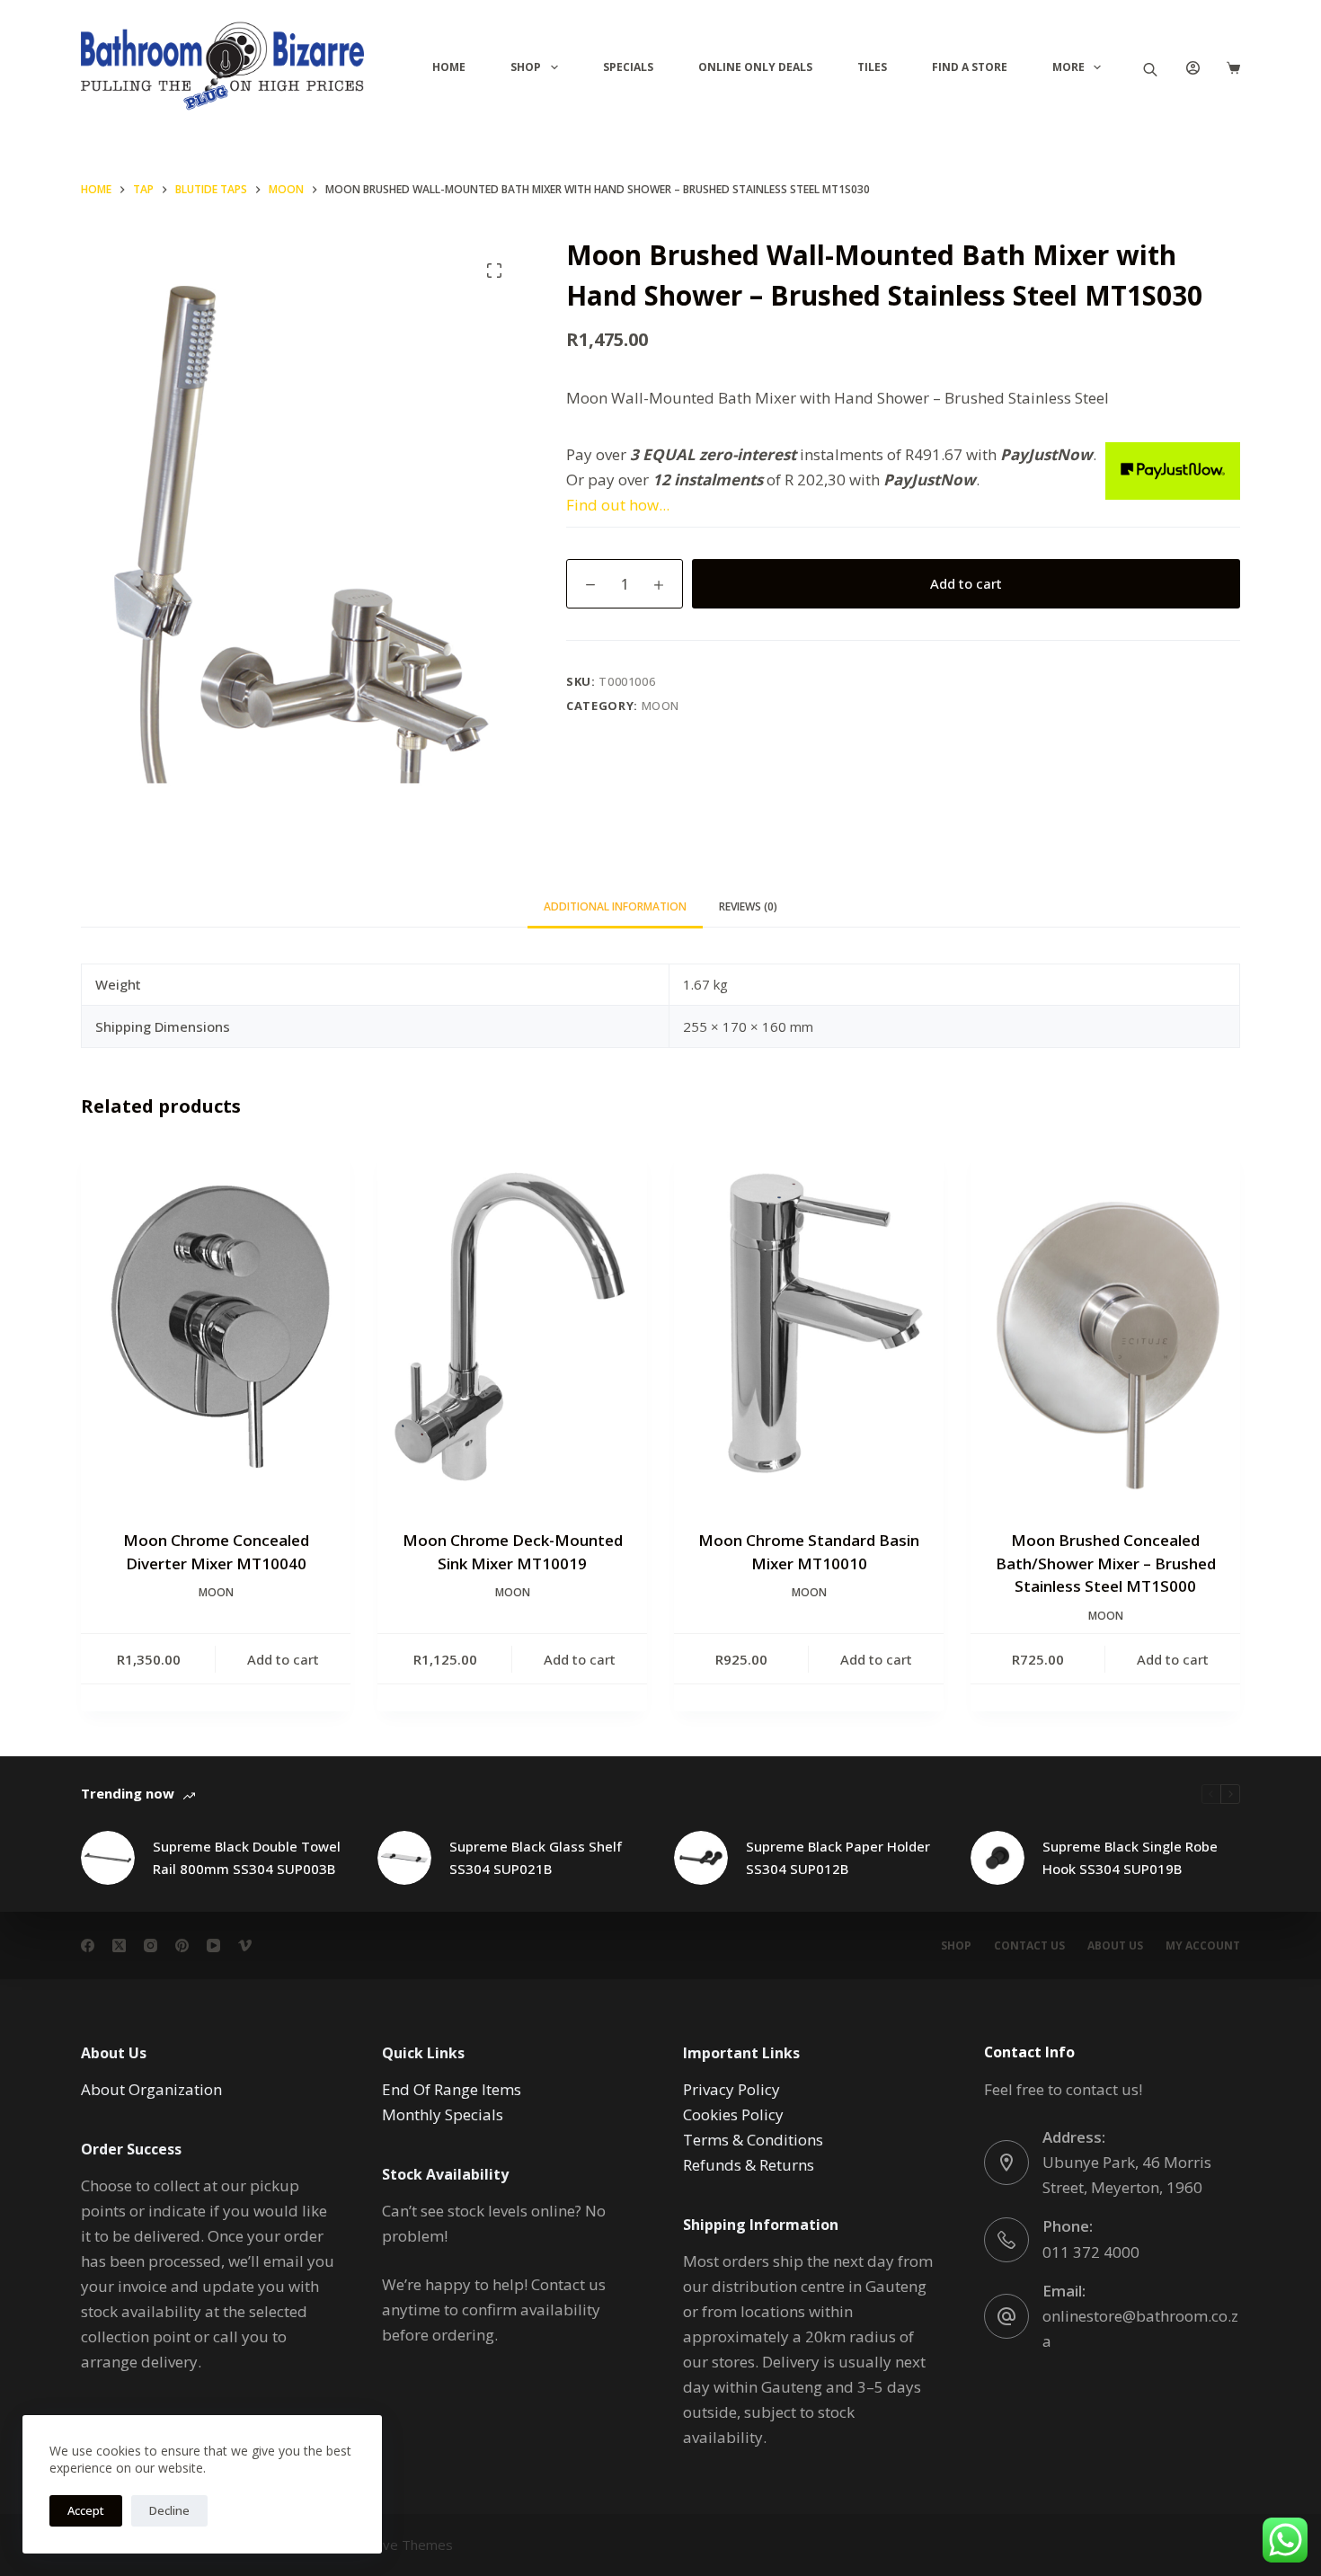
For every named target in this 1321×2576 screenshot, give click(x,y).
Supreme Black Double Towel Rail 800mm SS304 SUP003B (247, 1857)
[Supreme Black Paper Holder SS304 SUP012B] (701, 1858)
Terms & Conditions (753, 2140)
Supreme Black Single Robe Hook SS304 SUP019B (1130, 1857)
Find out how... (618, 505)
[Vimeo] (245, 1945)
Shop (526, 67)
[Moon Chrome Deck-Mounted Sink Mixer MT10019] (512, 1327)
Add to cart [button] (283, 1659)
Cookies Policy (733, 2114)
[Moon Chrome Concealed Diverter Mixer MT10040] (216, 1327)
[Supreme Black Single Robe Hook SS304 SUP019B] (997, 1858)
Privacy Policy (731, 2089)
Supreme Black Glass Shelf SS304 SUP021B (536, 1857)
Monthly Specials (443, 2114)
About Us (1115, 1946)
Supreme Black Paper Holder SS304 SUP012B (838, 1857)
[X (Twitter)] (119, 1945)
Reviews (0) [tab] (748, 906)
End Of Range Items (452, 2089)
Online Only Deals (755, 67)
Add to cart (966, 583)
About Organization (151, 2089)
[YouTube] (213, 1945)
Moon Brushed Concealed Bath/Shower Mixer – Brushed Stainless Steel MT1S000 (1106, 1563)
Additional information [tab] (615, 906)
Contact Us (1029, 1946)
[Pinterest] (182, 1945)
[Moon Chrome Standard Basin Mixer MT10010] (809, 1327)
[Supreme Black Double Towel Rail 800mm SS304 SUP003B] (108, 1858)
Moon (661, 705)
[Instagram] (151, 1945)
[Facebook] (88, 1945)
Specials (628, 67)
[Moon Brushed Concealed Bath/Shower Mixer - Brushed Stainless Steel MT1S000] (1105, 1327)
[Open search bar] (1150, 68)
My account (1203, 1946)
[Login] (1193, 68)
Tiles (872, 67)
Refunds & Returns (749, 2165)
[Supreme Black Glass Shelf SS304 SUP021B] (404, 1858)
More (1068, 67)
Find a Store (970, 67)
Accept (86, 2510)
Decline (169, 2510)
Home (449, 67)
